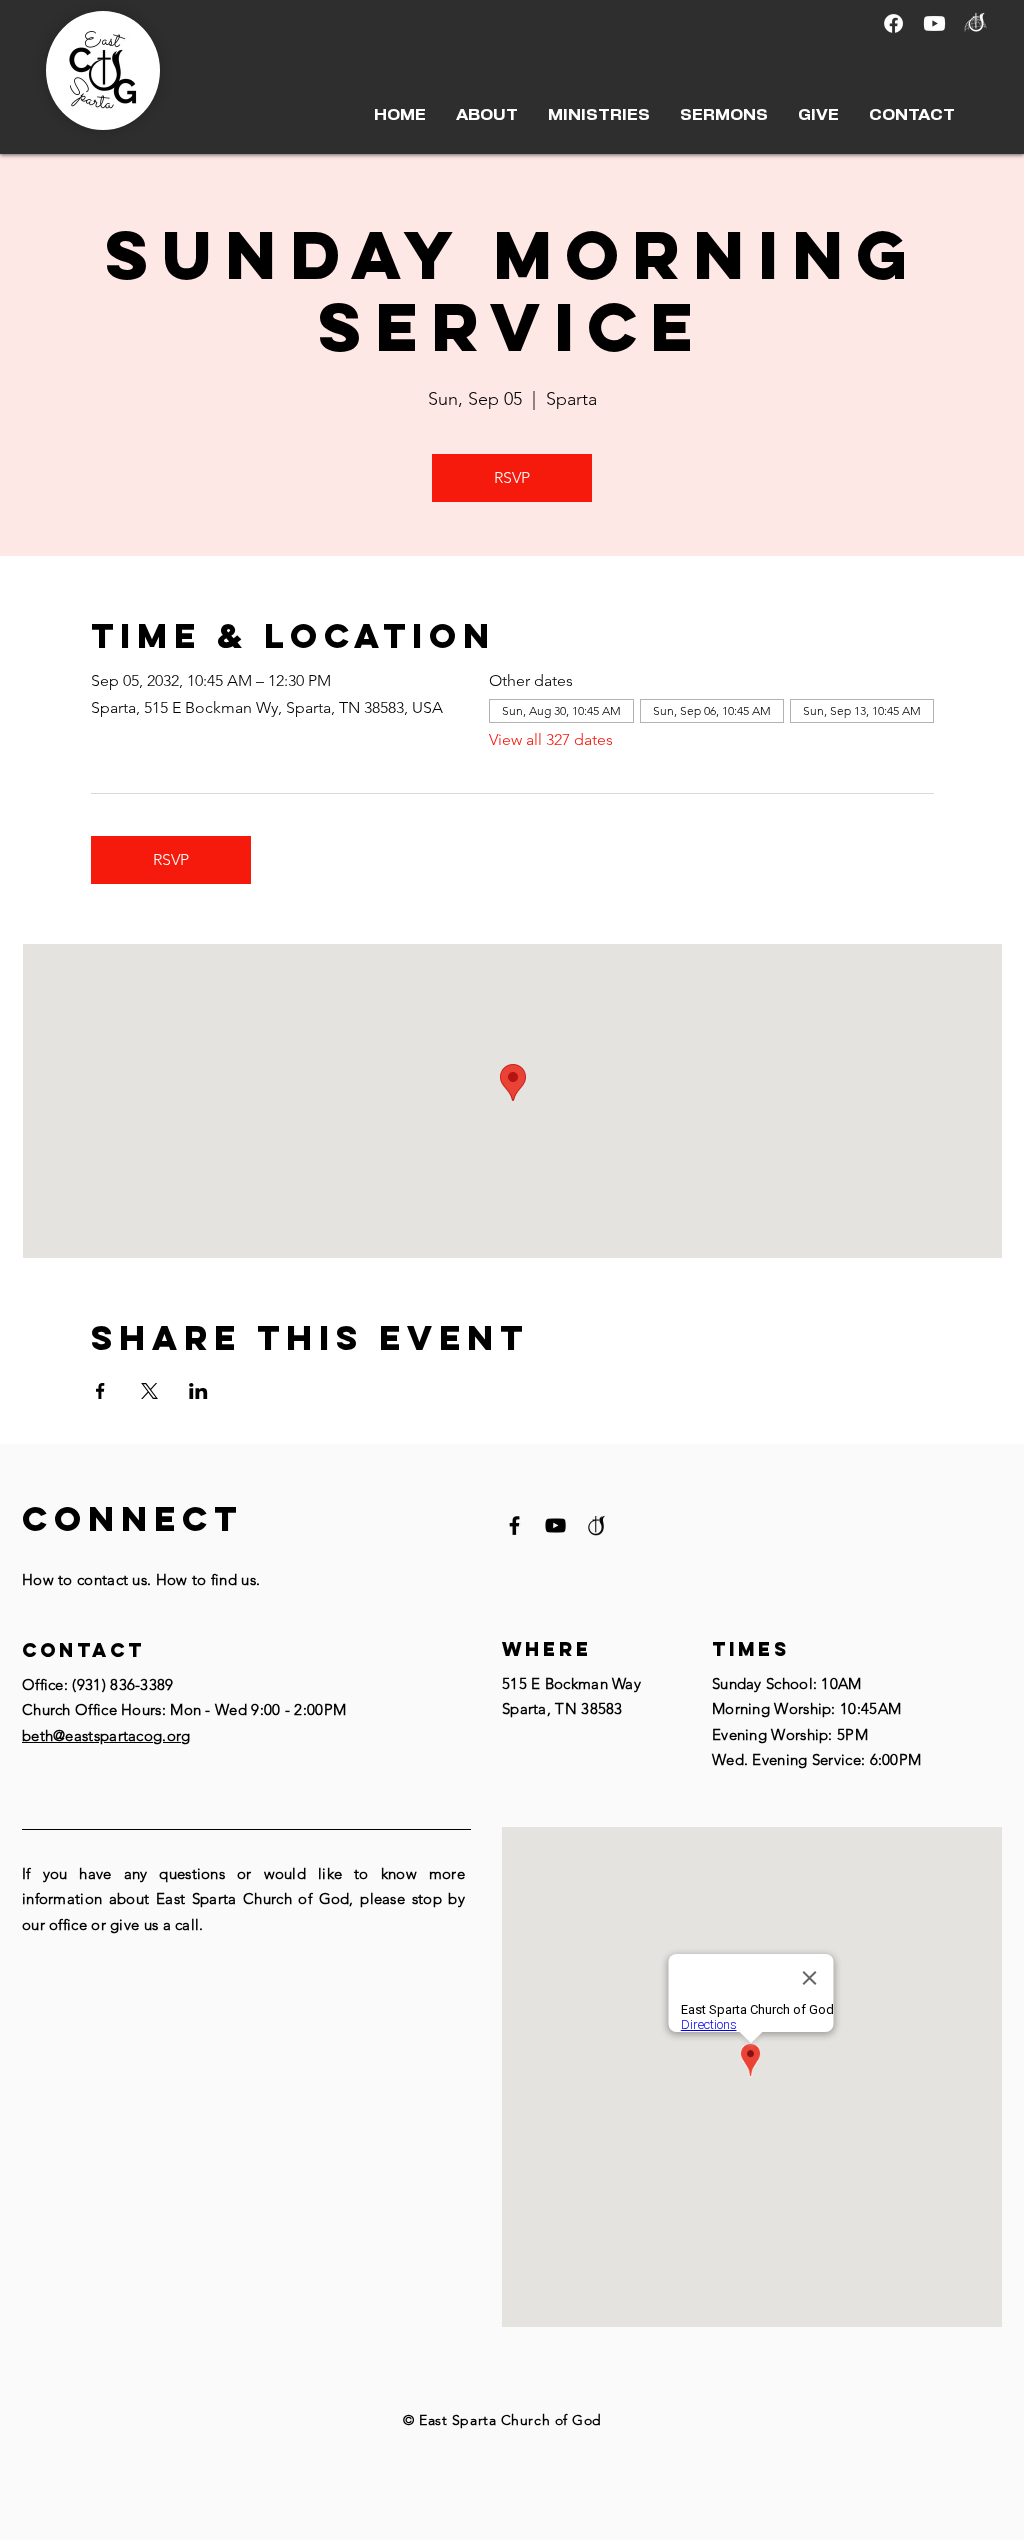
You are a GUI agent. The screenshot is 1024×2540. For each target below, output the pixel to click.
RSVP (512, 477)
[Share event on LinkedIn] (198, 1391)
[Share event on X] (149, 1391)
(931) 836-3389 (122, 1684)
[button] (487, 115)
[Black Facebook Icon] (514, 1525)
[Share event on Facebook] (100, 1391)
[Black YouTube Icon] (555, 1525)
